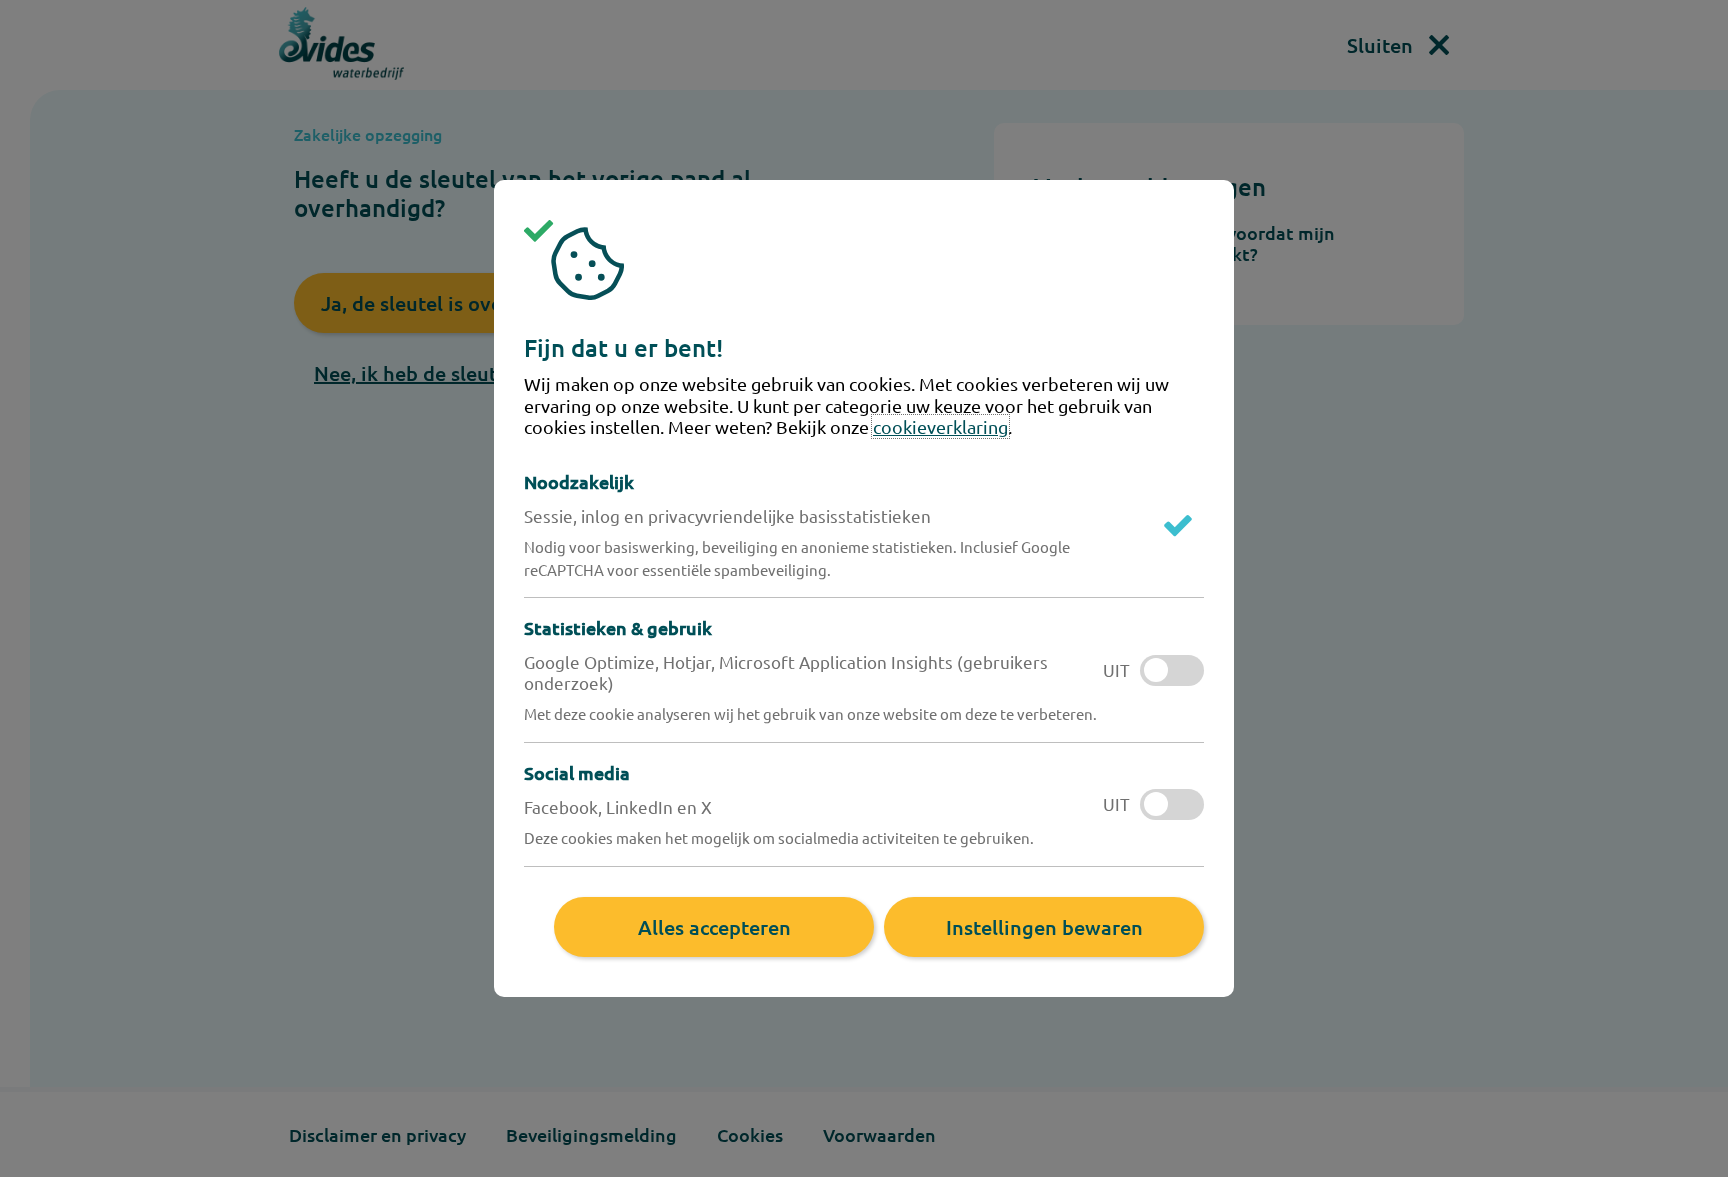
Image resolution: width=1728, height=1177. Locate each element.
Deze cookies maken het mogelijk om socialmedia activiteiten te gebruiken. (779, 837)
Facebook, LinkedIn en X (618, 807)
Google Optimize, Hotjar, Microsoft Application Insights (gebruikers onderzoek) (786, 672)
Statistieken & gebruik (618, 627)
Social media (577, 772)
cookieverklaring (940, 426)
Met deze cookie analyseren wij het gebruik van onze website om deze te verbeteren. (810, 713)
